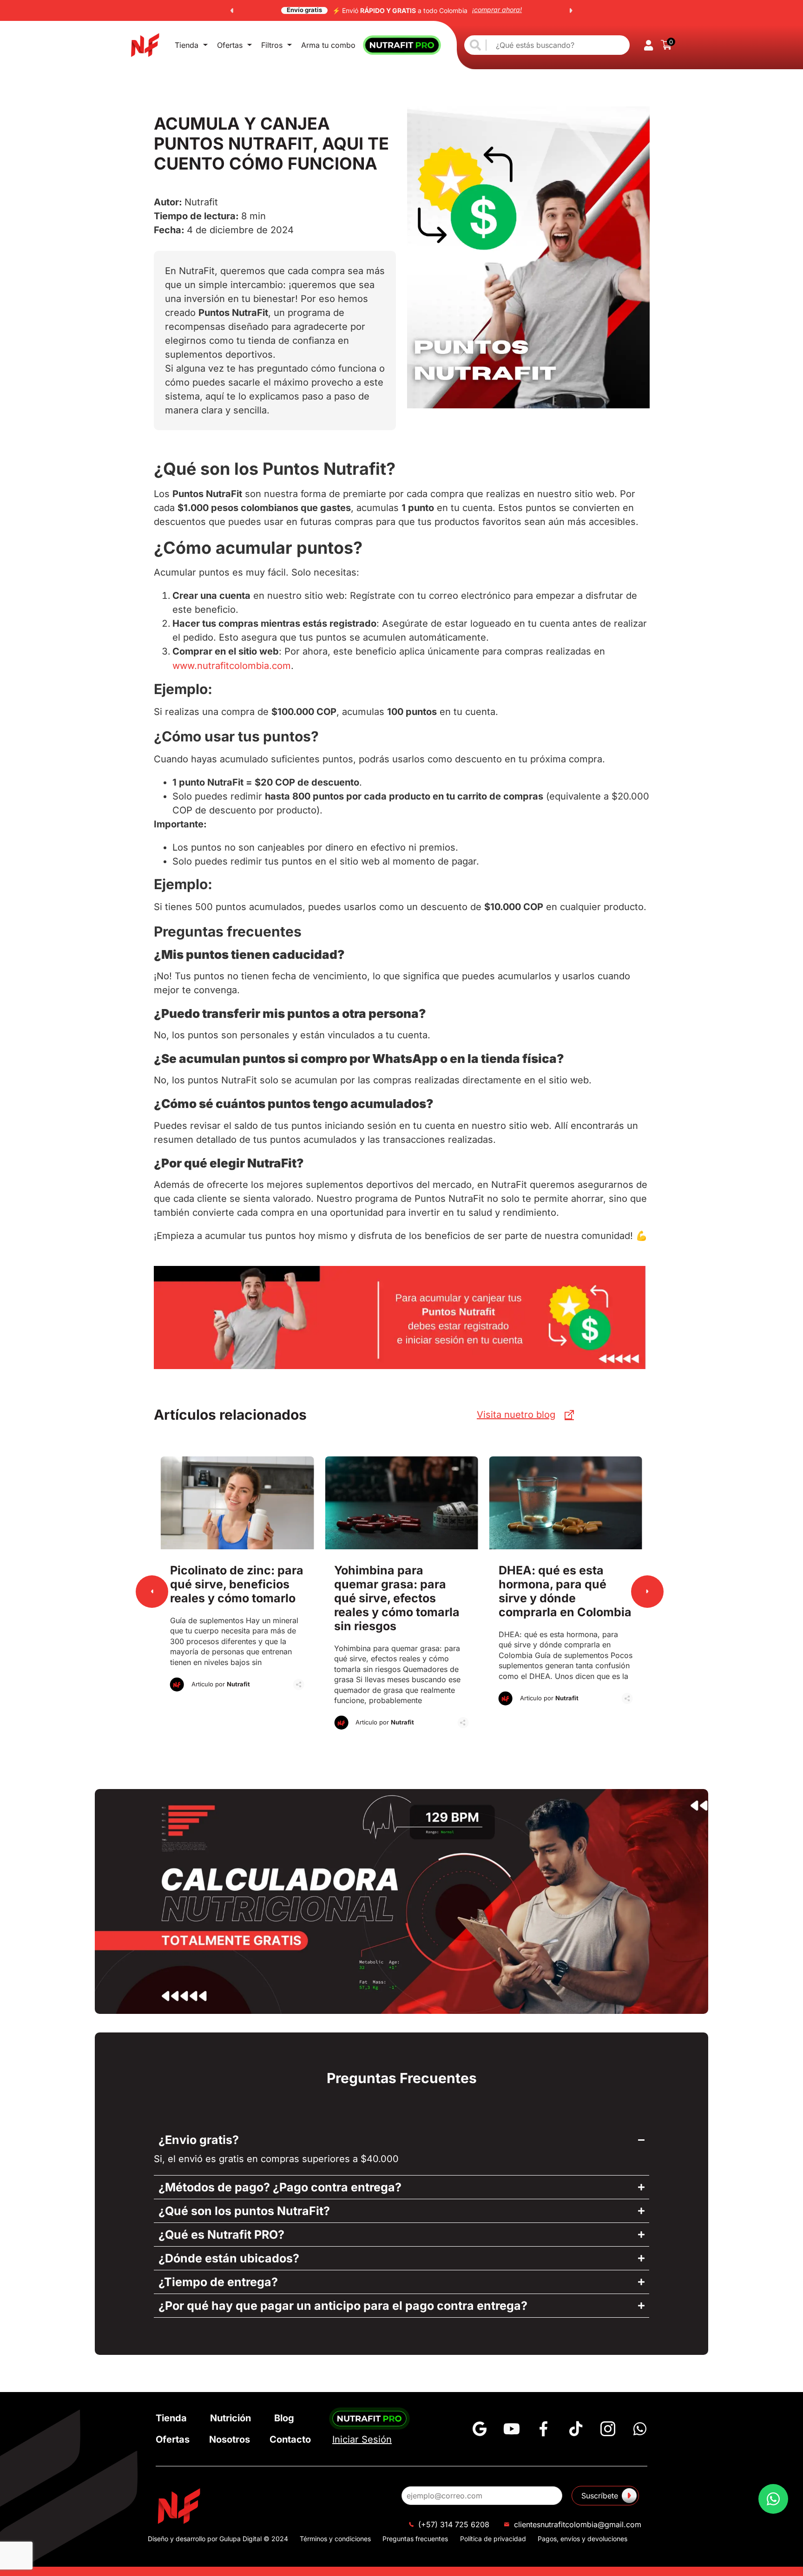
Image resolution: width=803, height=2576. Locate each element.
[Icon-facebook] (544, 2429)
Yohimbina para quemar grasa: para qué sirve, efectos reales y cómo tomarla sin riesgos (237, 1599)
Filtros (272, 45)
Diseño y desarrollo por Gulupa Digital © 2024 (218, 2539)
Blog (284, 2418)
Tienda (187, 45)
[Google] (480, 2429)
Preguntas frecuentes (415, 2539)
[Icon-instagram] (608, 2429)
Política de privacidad (493, 2539)
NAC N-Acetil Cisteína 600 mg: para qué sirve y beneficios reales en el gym (566, 1599)
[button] (232, 11)
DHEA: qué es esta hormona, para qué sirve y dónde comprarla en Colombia (401, 1599)
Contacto (290, 2439)
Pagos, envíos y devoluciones (583, 2539)
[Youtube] (512, 2429)
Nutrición (230, 2418)
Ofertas (230, 45)
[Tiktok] (576, 2429)
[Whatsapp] (640, 2429)
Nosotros (230, 2439)
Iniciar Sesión (362, 2439)
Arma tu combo (328, 45)
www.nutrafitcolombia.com (232, 666)
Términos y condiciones (335, 2539)
